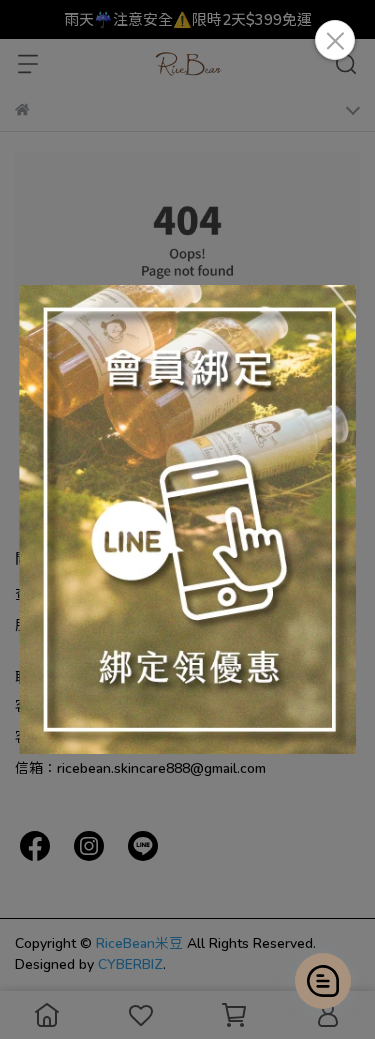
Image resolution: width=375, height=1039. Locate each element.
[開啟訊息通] (323, 981)
